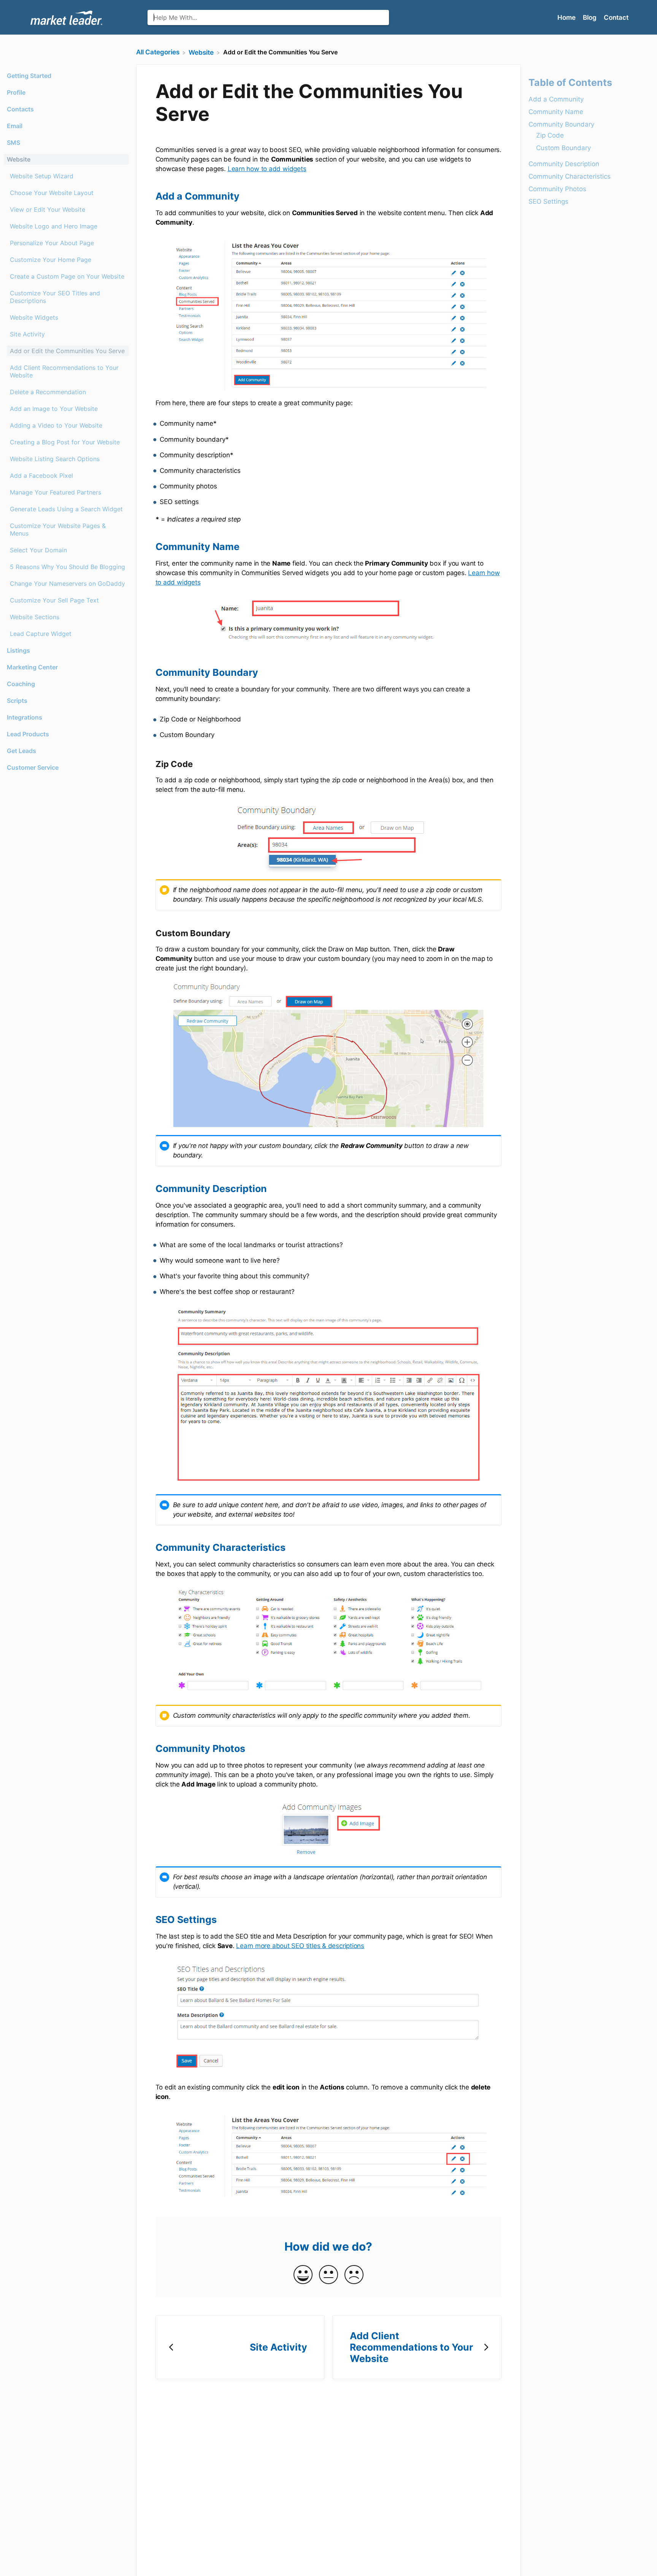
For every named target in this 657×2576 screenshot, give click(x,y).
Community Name (556, 112)
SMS (13, 143)
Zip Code (550, 136)
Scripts (17, 701)
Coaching (21, 684)
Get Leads (21, 751)
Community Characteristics (570, 177)
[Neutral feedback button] (328, 2275)
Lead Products (28, 734)
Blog (590, 17)
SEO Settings (548, 202)
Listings (18, 650)
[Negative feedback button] (354, 2275)
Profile (16, 92)
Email (15, 126)
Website (19, 159)
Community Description (564, 164)
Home (567, 17)
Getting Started (29, 76)
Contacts (20, 109)
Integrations (25, 717)
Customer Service (33, 767)
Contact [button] (616, 17)
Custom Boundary (563, 148)
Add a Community (556, 100)
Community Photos (557, 189)
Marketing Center (32, 667)
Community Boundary (561, 125)
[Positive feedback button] (303, 2275)
